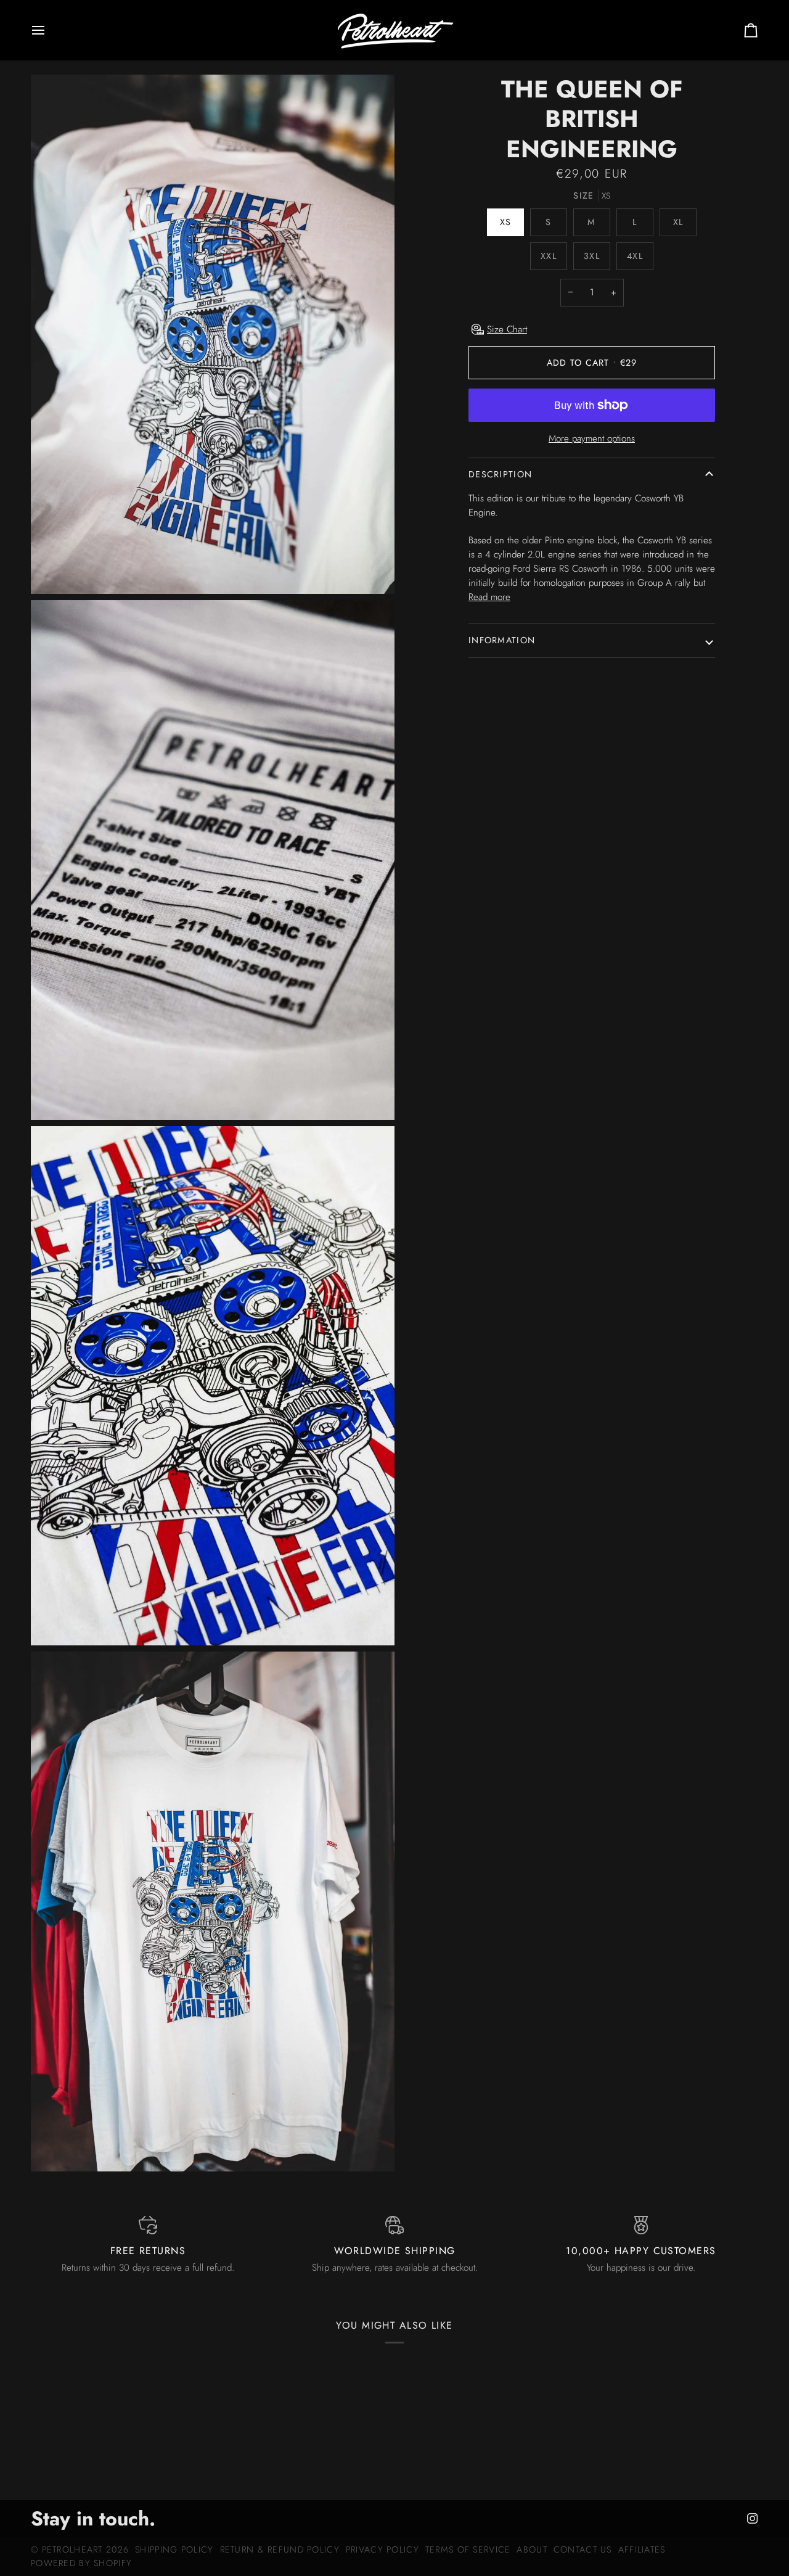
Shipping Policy (174, 2549)
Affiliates (642, 2549)
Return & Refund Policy (280, 2549)
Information (502, 640)
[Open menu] (49, 30)
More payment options (592, 438)
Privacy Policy (382, 2549)
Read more (489, 597)
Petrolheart (72, 2549)
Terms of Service (468, 2549)
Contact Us (583, 2549)
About (532, 2549)
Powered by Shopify (81, 2563)
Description (500, 474)
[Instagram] (753, 2519)
